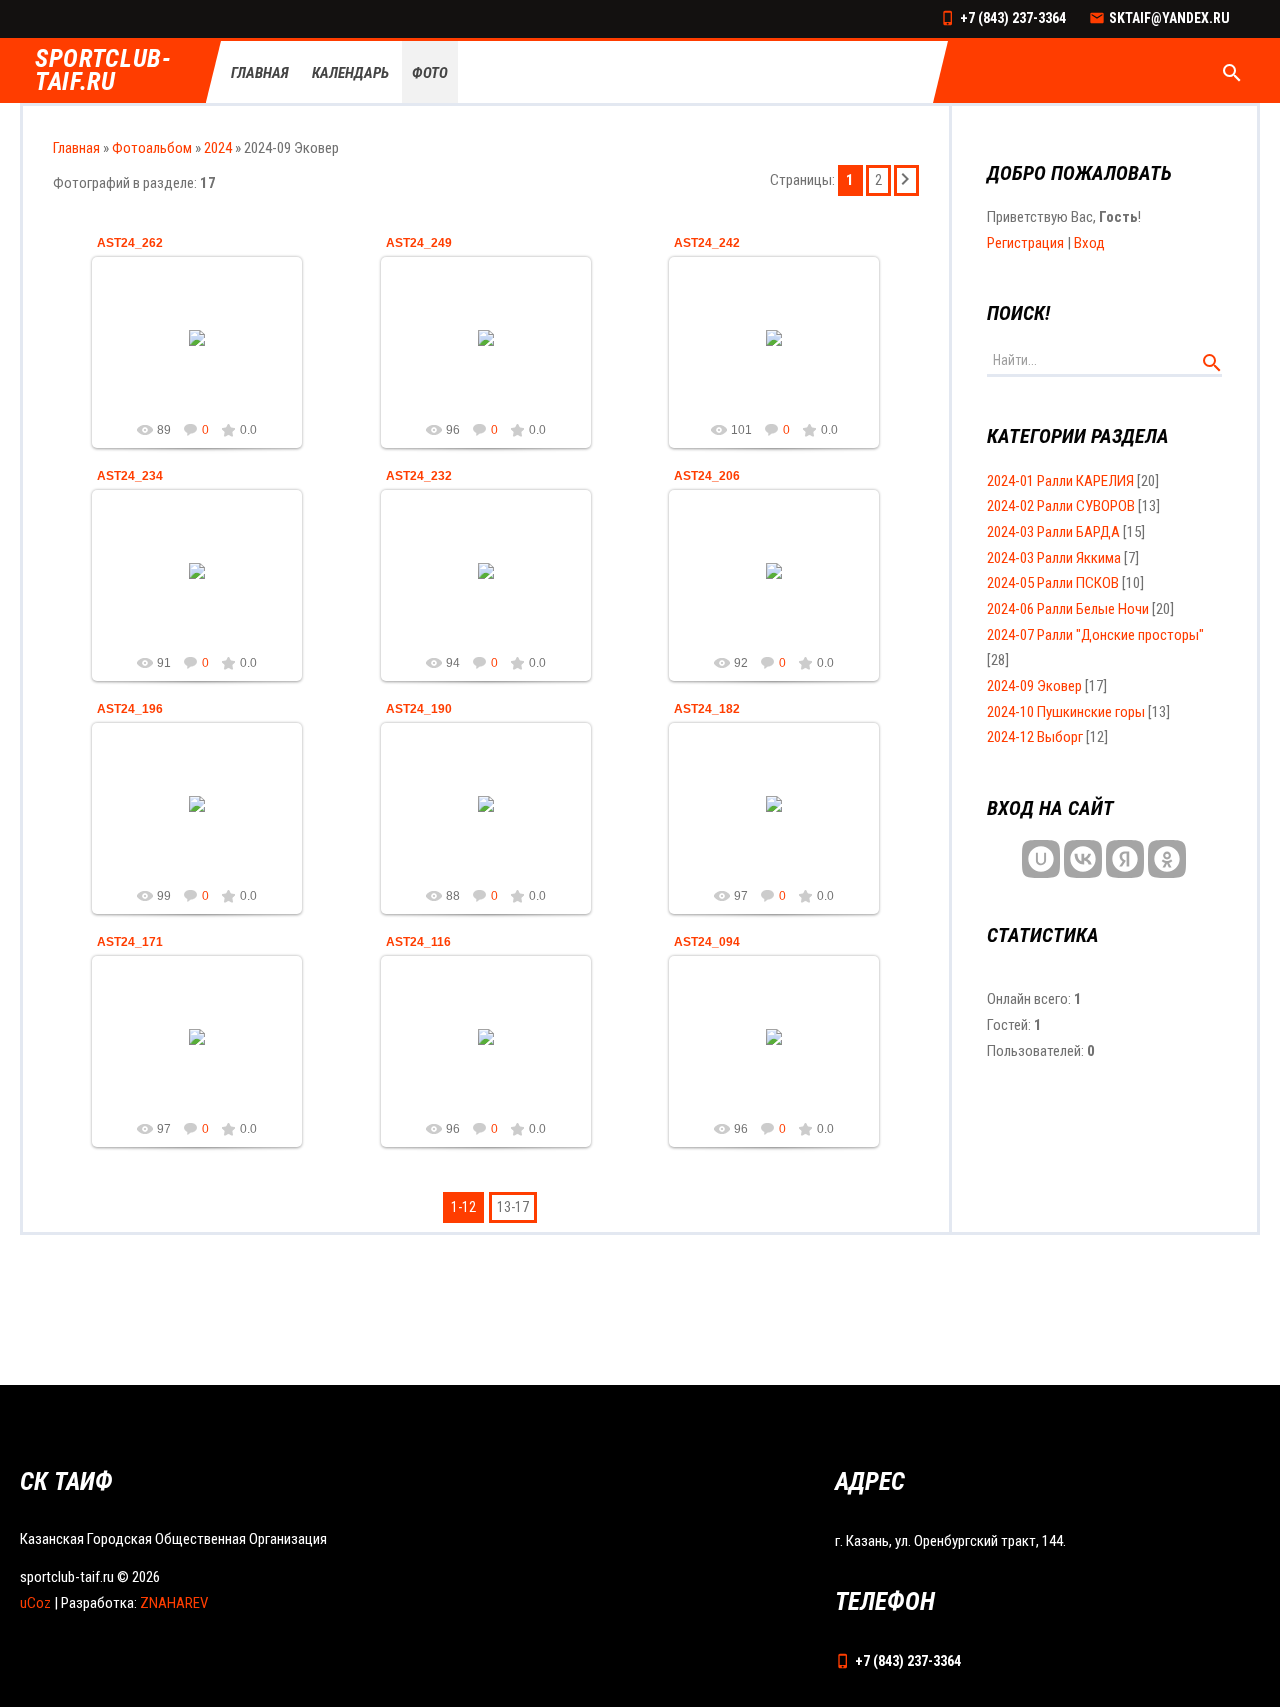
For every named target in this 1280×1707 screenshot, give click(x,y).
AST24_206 (707, 476)
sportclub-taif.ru (103, 71)
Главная (76, 148)
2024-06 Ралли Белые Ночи (1068, 609)
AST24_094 (707, 942)
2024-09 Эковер (1034, 686)
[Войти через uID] (1041, 859)
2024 (218, 148)
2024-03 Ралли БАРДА (1053, 532)
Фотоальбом (152, 148)
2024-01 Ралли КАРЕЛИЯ (1060, 481)
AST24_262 (130, 243)
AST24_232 (419, 476)
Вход (1089, 243)
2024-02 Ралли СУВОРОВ (1061, 506)
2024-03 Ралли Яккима (1054, 558)
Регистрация (1025, 243)
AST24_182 (707, 709)
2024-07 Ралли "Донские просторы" (1095, 635)
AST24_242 (707, 243)
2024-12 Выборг (1035, 737)
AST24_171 (130, 942)
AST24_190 (419, 709)
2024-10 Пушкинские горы (1066, 712)
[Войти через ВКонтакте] (1083, 859)
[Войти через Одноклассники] (1167, 859)
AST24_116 (418, 942)
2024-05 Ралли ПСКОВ (1053, 583)
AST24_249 (419, 243)
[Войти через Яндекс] (1125, 859)
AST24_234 (130, 476)
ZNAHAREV (174, 1603)
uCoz (35, 1603)
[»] (906, 180)
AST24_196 (130, 709)
